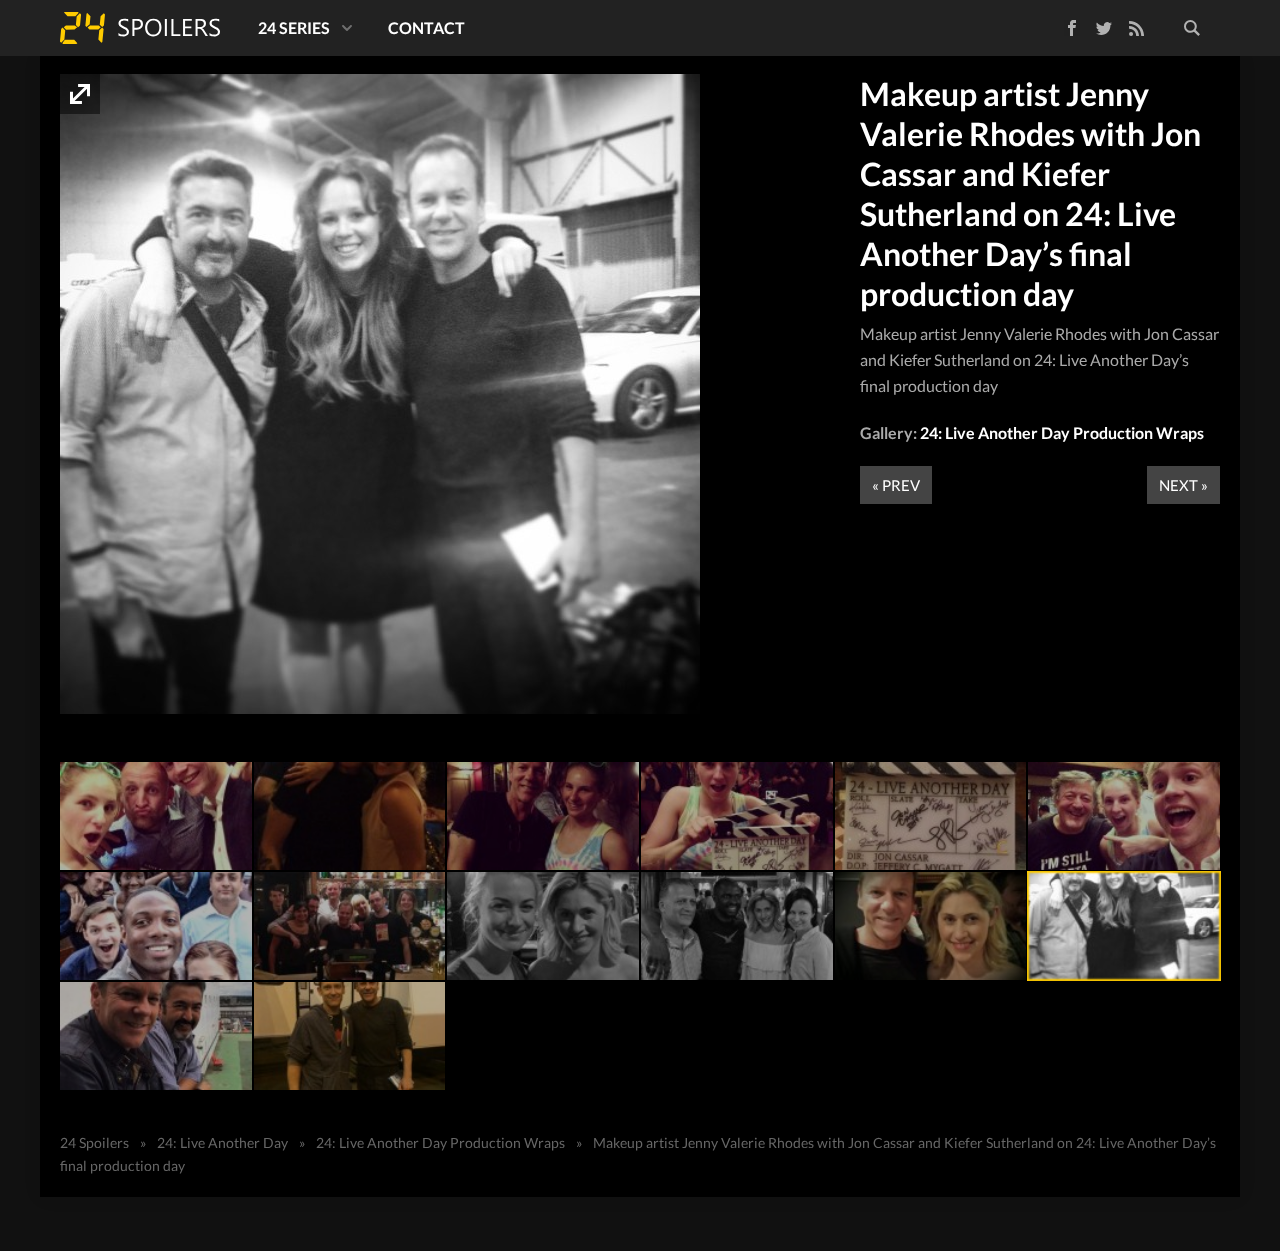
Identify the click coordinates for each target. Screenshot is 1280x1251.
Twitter (1104, 28)
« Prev (896, 485)
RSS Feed (1136, 28)
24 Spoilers (140, 28)
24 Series (294, 27)
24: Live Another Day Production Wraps (1062, 432)
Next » (1183, 485)
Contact (426, 27)
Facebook (1057, 24)
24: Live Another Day (222, 1142)
